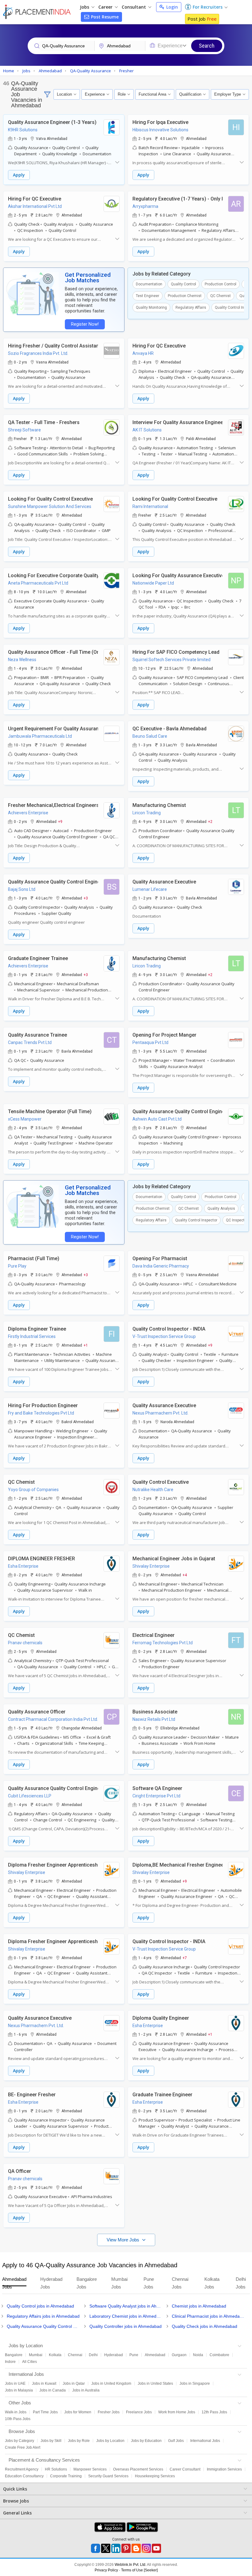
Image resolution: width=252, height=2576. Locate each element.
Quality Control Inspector (196, 1220)
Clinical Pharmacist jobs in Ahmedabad (209, 2316)
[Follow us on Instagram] (146, 2548)
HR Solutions (56, 2469)
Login (171, 7)
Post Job (202, 19)
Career (106, 7)
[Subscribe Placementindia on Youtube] (156, 2548)
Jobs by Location (110, 2441)
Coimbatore (219, 2355)
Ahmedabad (155, 2355)
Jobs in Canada (53, 2390)
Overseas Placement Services (138, 2469)
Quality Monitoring (151, 308)
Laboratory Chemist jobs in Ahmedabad (126, 2316)
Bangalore (14, 2355)
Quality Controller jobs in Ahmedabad (126, 2326)
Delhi (93, 2355)
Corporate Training (66, 2476)
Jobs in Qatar (74, 2383)
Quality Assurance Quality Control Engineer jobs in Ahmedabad (43, 2326)
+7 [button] (185, 1958)
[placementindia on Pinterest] (126, 2548)
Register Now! (85, 324)
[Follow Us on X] (106, 2548)
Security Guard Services (108, 2476)
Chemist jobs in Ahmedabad (199, 2306)
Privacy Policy (106, 2570)
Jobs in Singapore (195, 2383)
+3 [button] (86, 898)
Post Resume (104, 17)
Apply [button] (19, 175)
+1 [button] (86, 1345)
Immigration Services (224, 2469)
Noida (198, 2355)
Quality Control (183, 284)
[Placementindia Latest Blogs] (136, 2548)
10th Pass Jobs (18, 2419)
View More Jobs (124, 2240)
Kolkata (55, 2355)
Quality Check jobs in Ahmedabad (205, 2326)
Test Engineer (148, 296)
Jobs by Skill (51, 2441)
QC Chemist (220, 296)
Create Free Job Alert (23, 2447)
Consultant (134, 7)
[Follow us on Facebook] (96, 2548)
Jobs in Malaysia (19, 2390)
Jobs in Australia (86, 2390)
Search (207, 46)
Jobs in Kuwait (44, 2383)
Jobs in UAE (15, 2383)
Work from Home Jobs (177, 2412)
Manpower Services (90, 2469)
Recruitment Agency (22, 2469)
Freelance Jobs (139, 2412)
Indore (10, 2362)
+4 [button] (185, 1575)
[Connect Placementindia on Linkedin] (116, 2548)
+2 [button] (210, 821)
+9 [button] (60, 821)
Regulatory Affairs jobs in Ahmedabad (43, 2316)
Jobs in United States (155, 2383)
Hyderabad (114, 2355)
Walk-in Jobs (16, 2412)
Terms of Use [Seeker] (139, 2570)
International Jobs (205, 2441)
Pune (134, 2355)
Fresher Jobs (109, 2412)
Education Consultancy (24, 2476)
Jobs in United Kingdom (111, 2383)
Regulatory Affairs (191, 308)
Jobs (85, 7)
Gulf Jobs (176, 2441)
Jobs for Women (78, 2412)
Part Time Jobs (45, 2412)
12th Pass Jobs (214, 2412)
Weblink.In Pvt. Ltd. (130, 2565)
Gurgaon (179, 2355)
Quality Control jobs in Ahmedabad (40, 2306)
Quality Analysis (221, 1209)
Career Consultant (185, 2469)
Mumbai (36, 2355)
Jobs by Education (146, 2441)
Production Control (220, 284)
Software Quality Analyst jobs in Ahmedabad (126, 2306)
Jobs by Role (79, 2441)
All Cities (30, 2362)
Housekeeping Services (155, 2476)
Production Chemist (185, 296)
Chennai (75, 2355)
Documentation (149, 284)
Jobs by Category (20, 2441)
